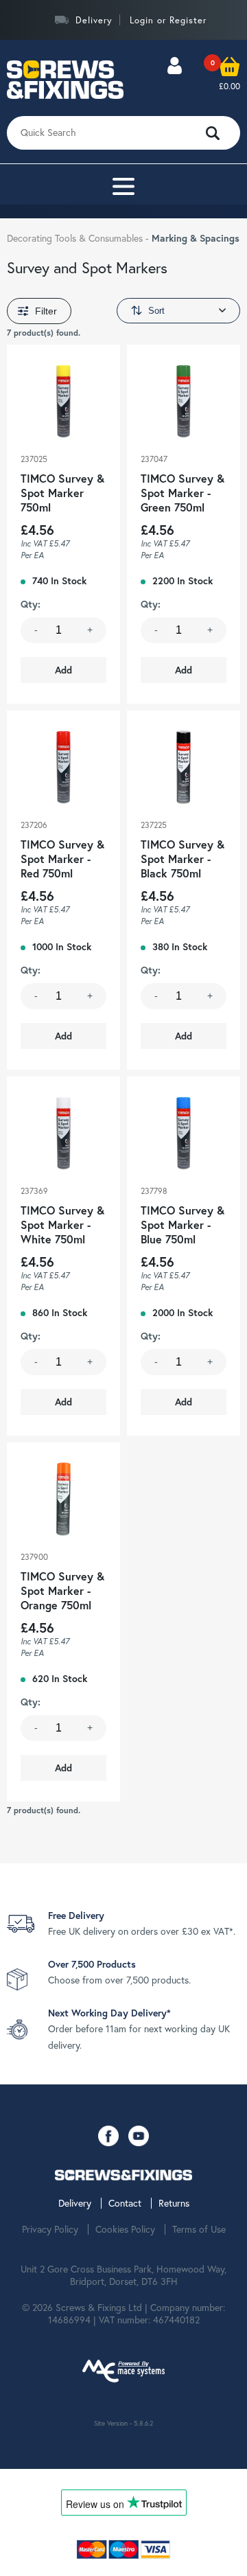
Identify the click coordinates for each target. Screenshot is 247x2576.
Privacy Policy (50, 2229)
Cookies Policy (125, 2229)
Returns (174, 2203)
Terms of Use (199, 2229)
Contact (125, 2203)
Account (174, 79)
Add (63, 670)
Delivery (94, 20)
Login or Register (168, 20)
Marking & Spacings (196, 238)
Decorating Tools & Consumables (76, 238)
